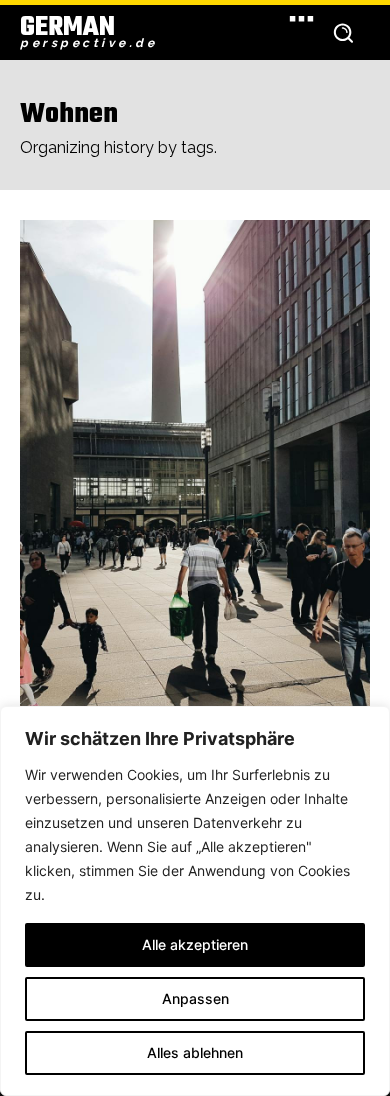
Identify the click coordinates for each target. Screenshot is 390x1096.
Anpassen (195, 998)
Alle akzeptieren (195, 944)
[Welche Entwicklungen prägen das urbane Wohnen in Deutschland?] (195, 482)
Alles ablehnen (195, 1052)
